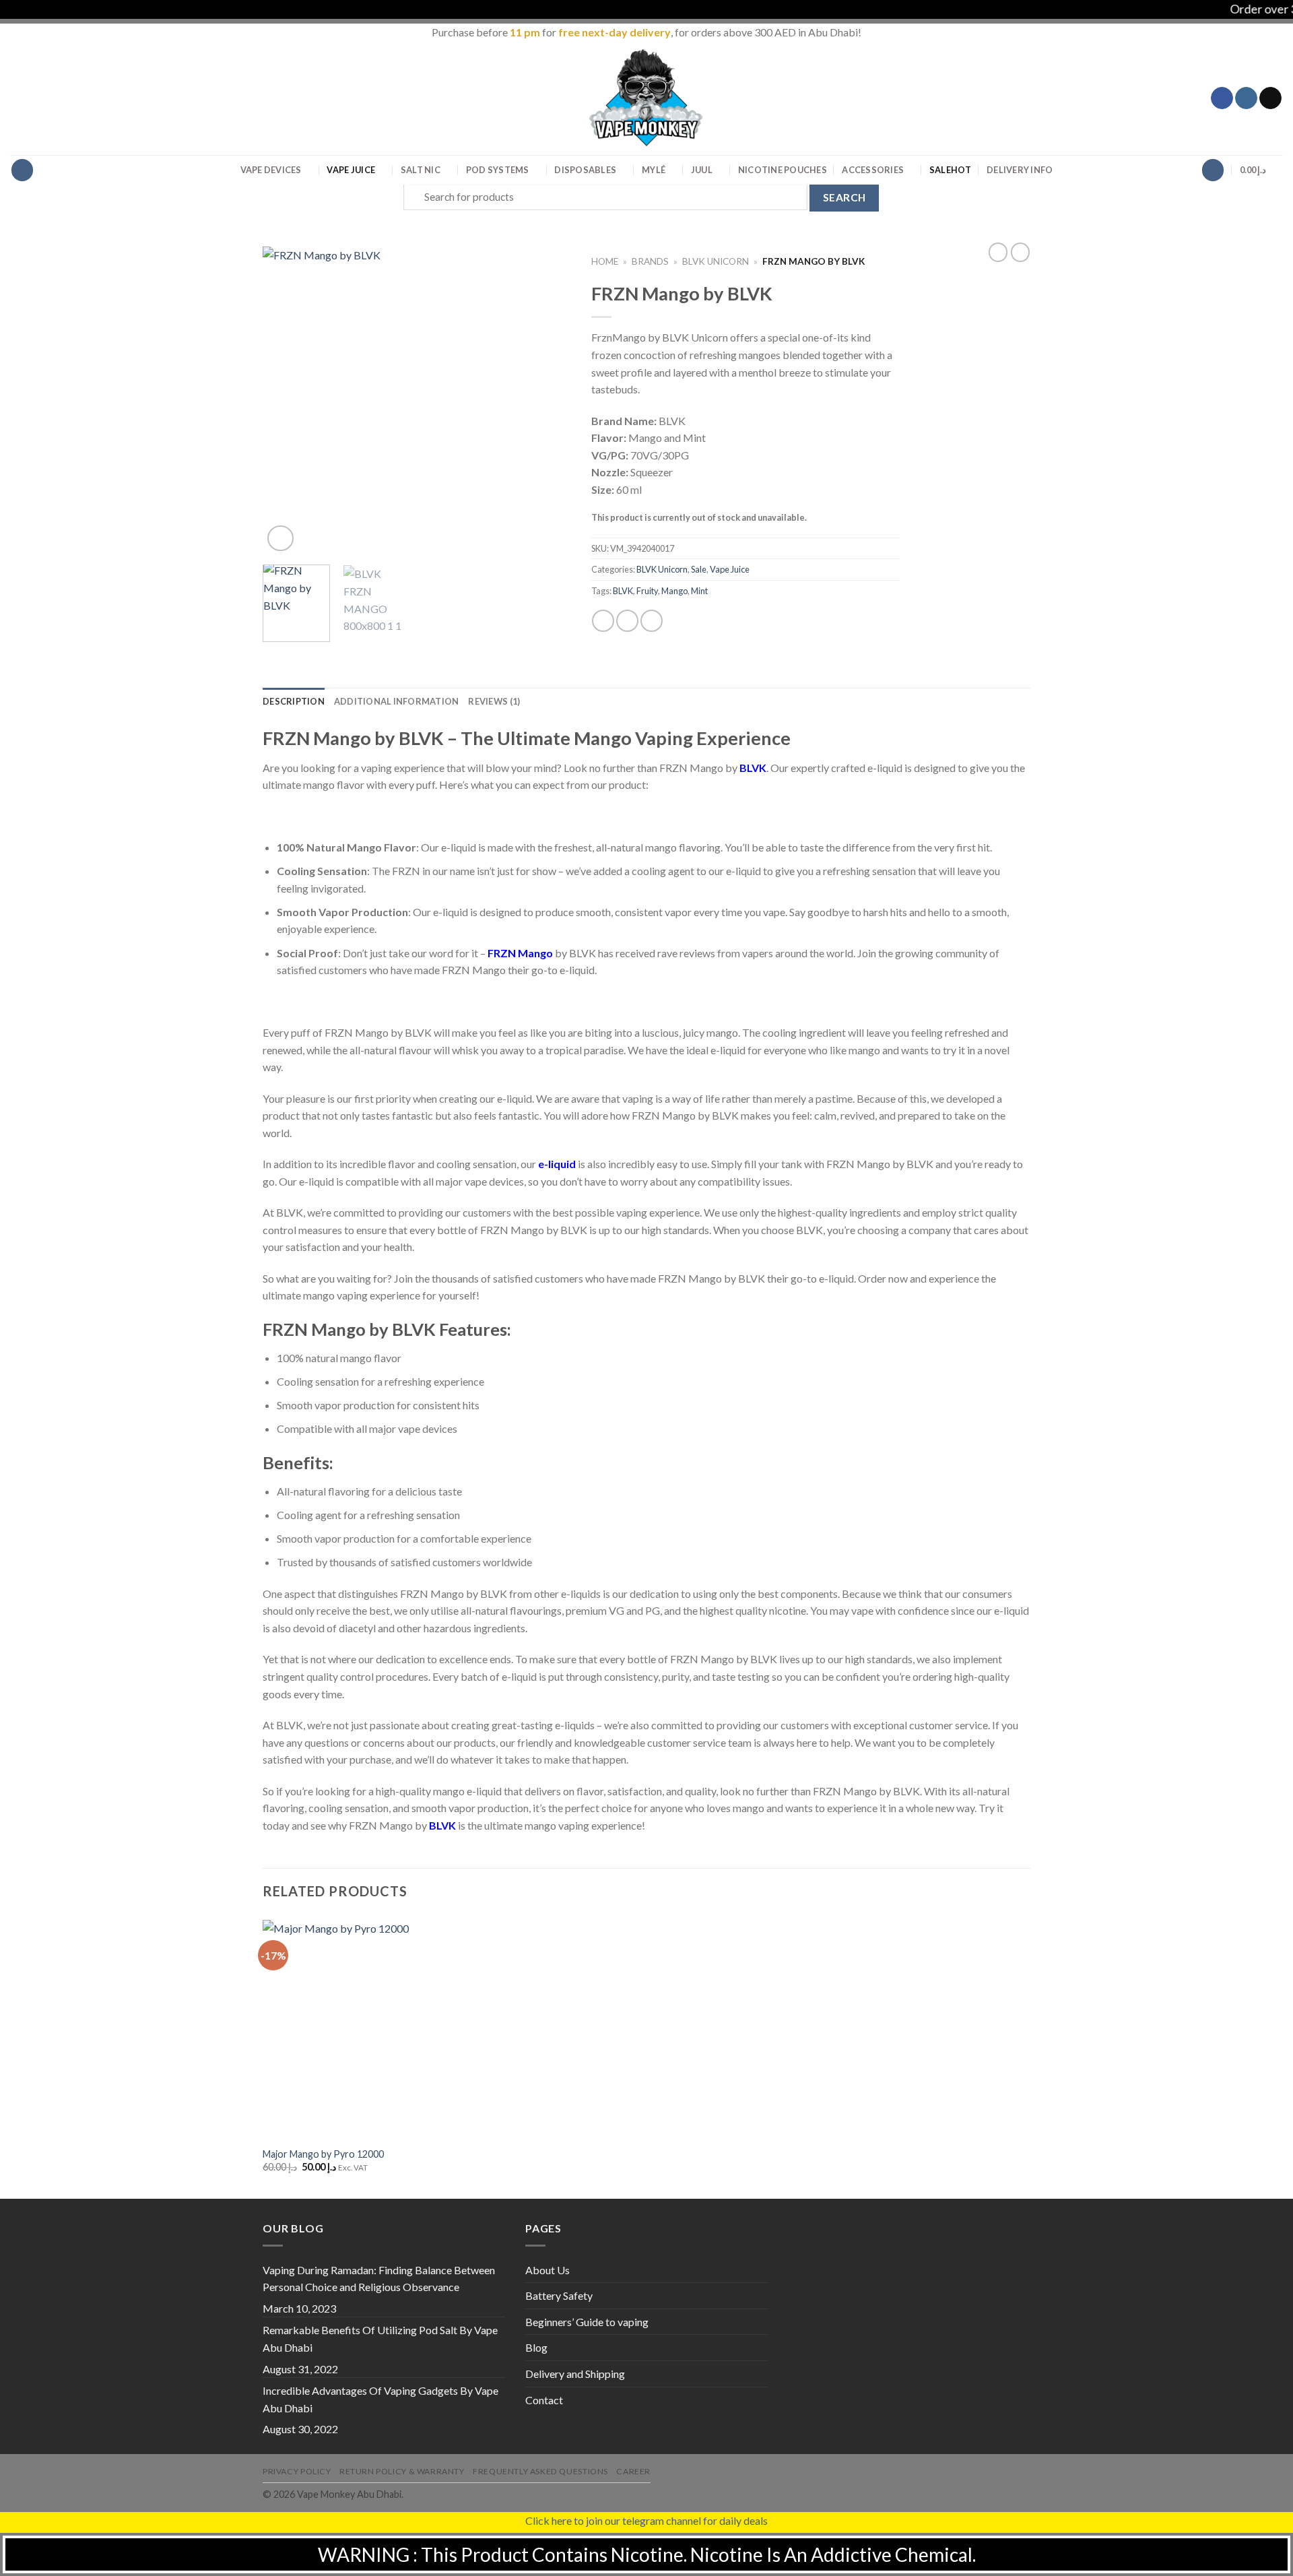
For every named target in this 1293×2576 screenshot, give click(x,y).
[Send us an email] (1270, 98)
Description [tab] (294, 701)
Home (605, 261)
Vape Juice (351, 170)
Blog (536, 2347)
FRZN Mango (520, 953)
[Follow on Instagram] (1246, 98)
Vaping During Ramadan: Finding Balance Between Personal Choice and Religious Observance (379, 2279)
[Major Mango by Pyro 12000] (354, 2029)
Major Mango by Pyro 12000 (323, 2154)
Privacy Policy (297, 2471)
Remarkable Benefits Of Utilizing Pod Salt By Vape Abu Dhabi (380, 2339)
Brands (650, 261)
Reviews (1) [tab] (494, 701)
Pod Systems (498, 170)
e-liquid (557, 1164)
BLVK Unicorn (716, 261)
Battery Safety (559, 2295)
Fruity (647, 591)
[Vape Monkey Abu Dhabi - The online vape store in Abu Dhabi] (646, 98)
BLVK (623, 591)
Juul (702, 170)
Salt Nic (421, 170)
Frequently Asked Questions (540, 2471)
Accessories (873, 170)
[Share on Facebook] (603, 621)
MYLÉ (654, 170)
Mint (699, 591)
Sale (951, 170)
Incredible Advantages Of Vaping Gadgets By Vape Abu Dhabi (380, 2399)
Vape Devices (271, 170)
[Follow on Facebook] (1222, 98)
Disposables (585, 170)
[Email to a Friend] (652, 621)
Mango (674, 591)
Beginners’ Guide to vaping (587, 2322)
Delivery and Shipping (575, 2374)
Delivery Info (1020, 170)
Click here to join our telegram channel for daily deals (646, 2520)
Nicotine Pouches (783, 170)
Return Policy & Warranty (402, 2471)
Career (633, 2471)
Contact (544, 2400)
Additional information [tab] (397, 701)
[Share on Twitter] (627, 621)
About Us (548, 2270)
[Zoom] (280, 539)
